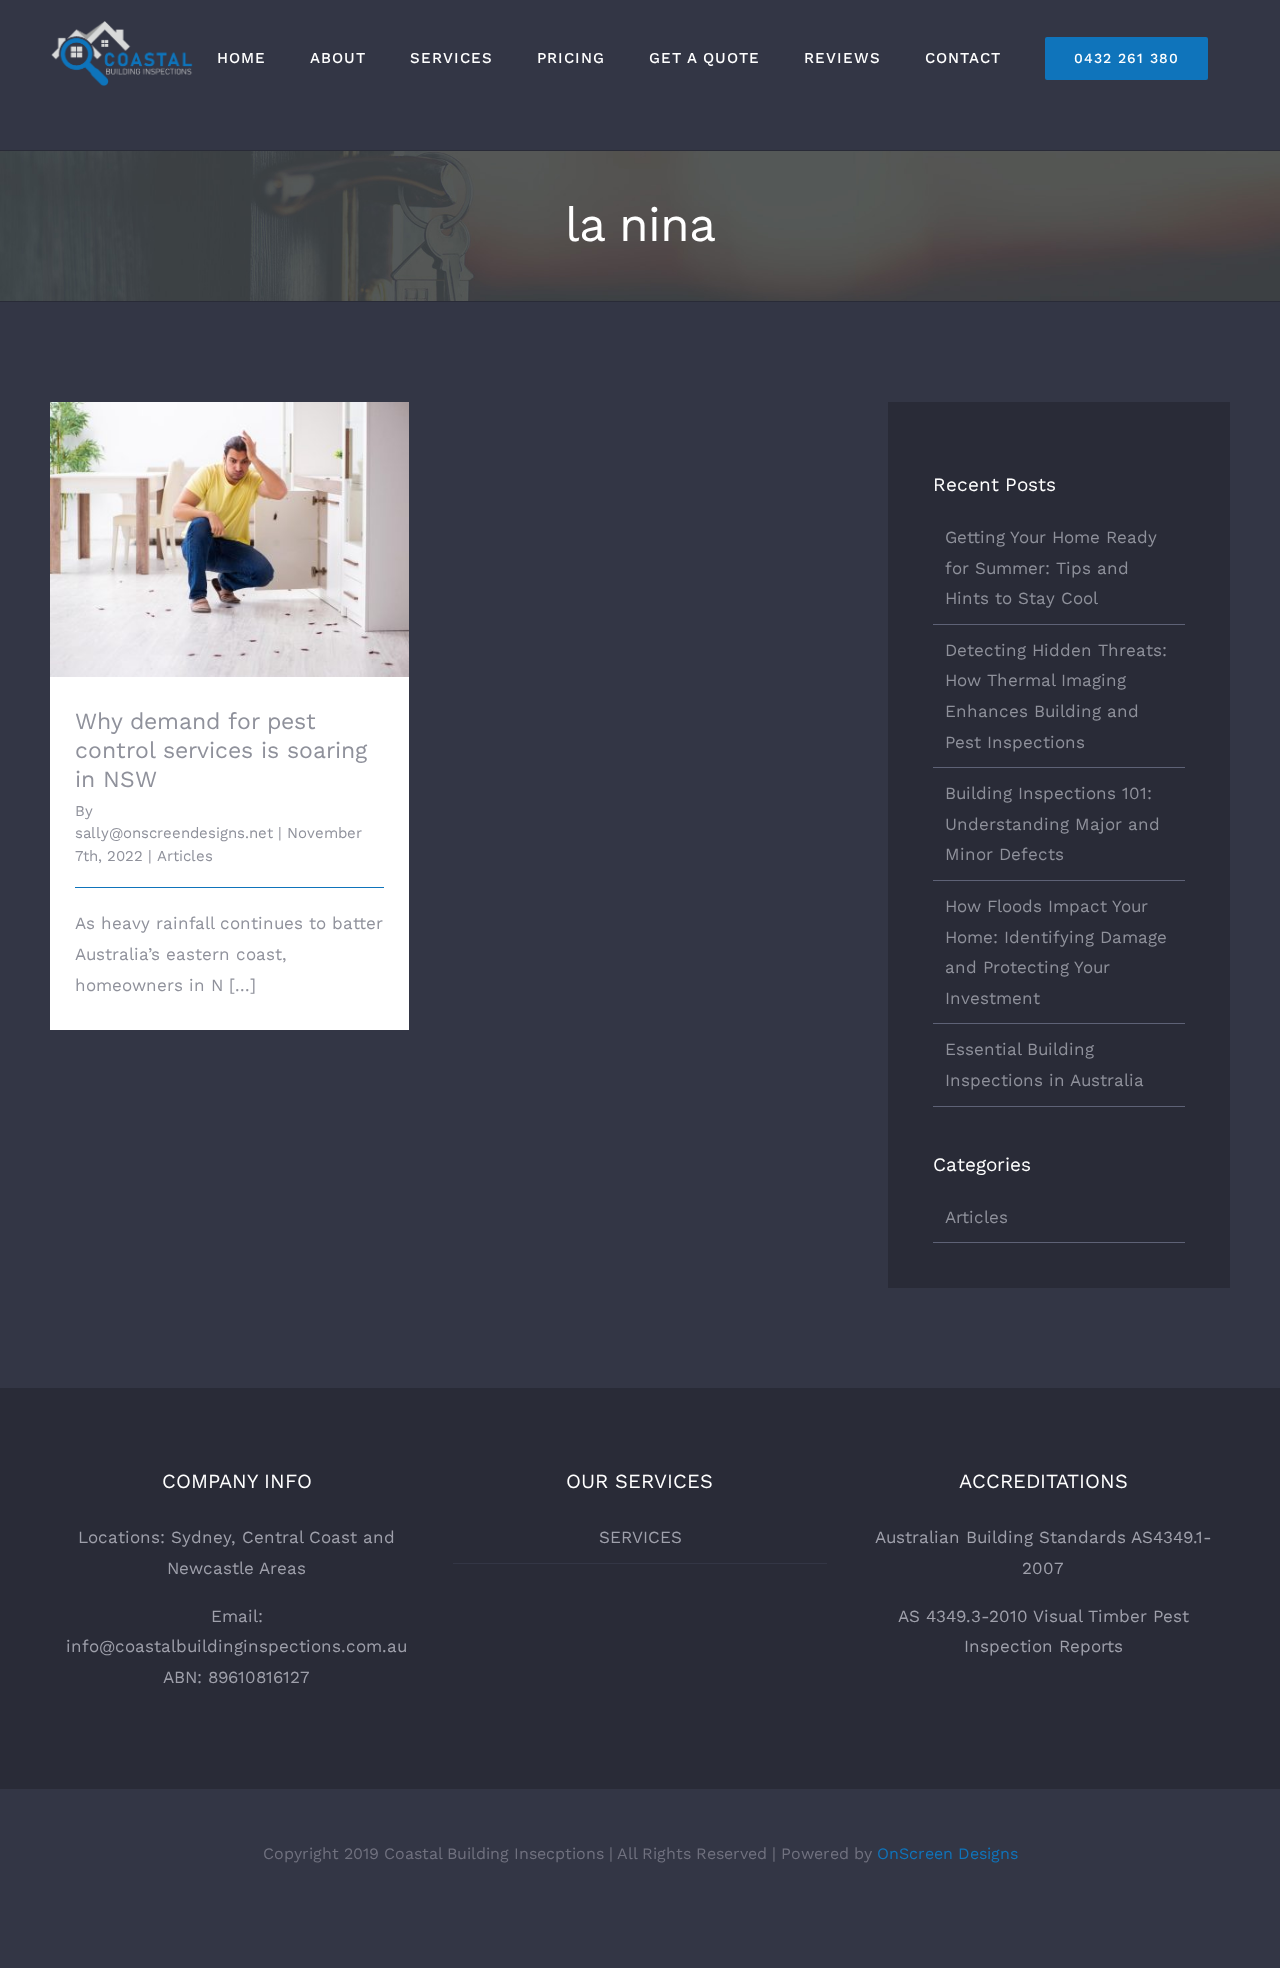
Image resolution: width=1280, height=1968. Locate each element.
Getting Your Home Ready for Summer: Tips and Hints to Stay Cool (1051, 567)
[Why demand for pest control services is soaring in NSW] (229, 539)
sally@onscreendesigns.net (174, 833)
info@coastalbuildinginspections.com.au (236, 1646)
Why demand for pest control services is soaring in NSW (229, 511)
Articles (185, 856)
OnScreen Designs (947, 1853)
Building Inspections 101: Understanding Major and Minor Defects (1052, 823)
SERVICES (640, 1537)
